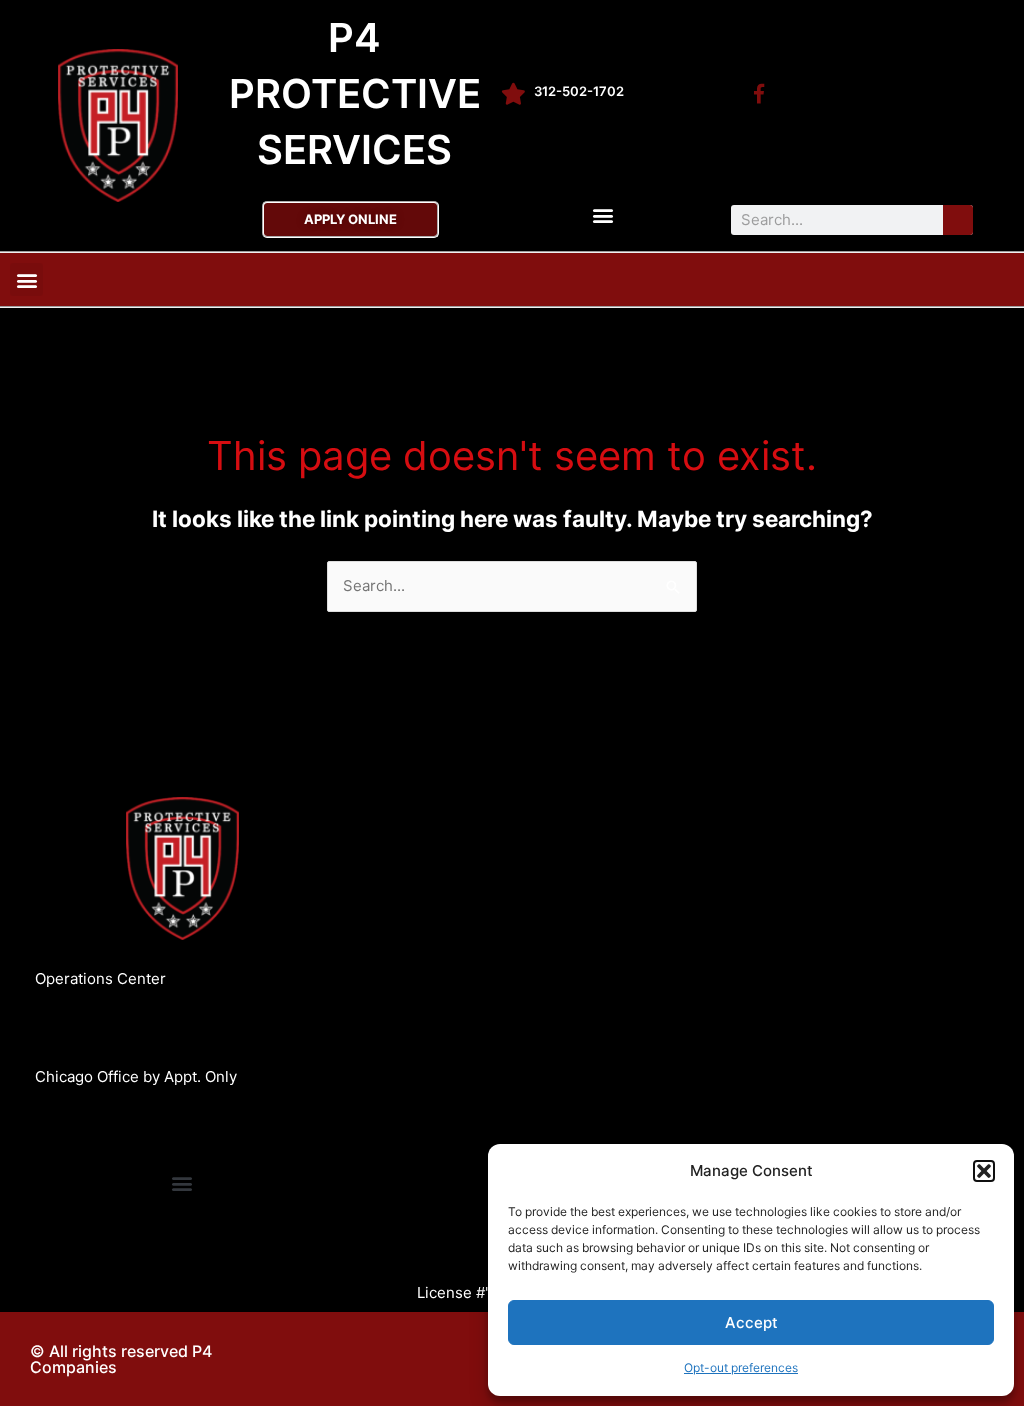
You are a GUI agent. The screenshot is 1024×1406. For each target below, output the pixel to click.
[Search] (958, 220)
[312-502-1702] (513, 94)
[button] (984, 1171)
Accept (751, 1322)
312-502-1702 (579, 91)
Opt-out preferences (741, 1367)
